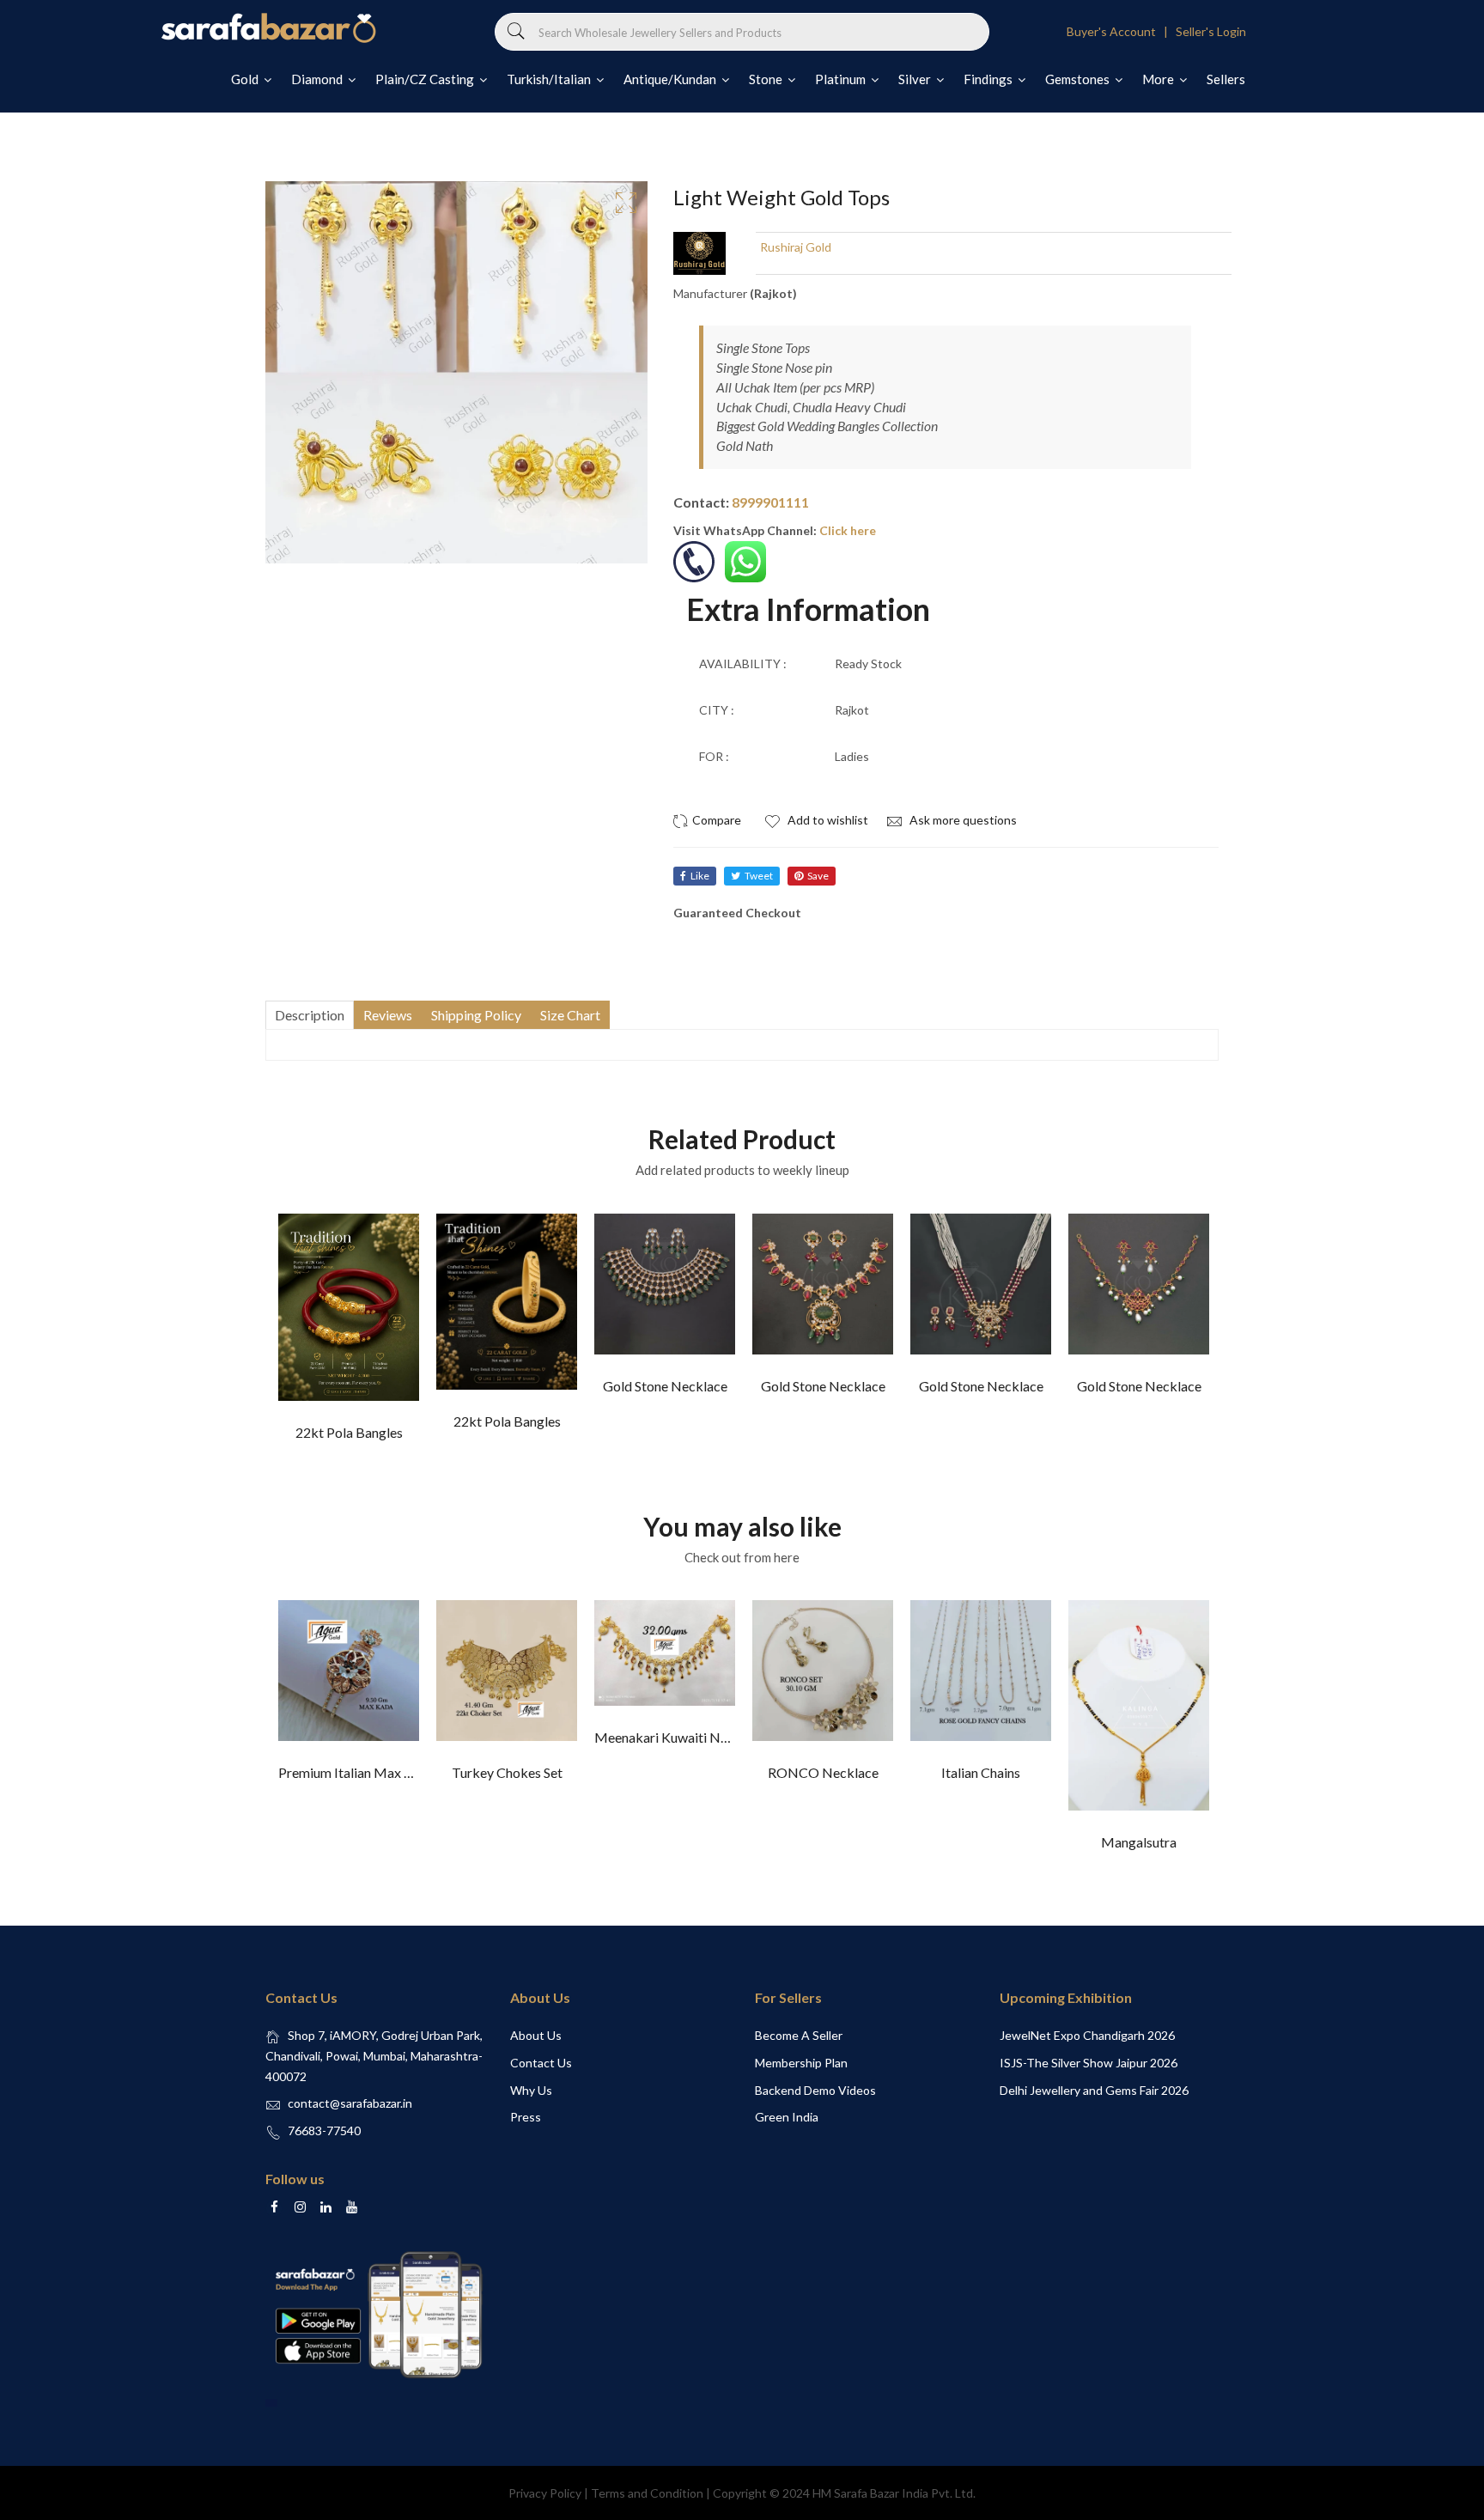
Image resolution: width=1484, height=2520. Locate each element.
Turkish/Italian (550, 79)
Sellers (1226, 79)
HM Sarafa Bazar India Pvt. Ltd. (894, 2493)
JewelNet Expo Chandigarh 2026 (1087, 2035)
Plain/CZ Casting (426, 79)
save (818, 876)
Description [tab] (310, 1015)
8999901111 (770, 502)
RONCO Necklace (823, 1772)
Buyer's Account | (1120, 31)
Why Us (531, 2090)
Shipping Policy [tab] (476, 1015)
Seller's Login (1211, 31)
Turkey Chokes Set (507, 1772)
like (700, 876)
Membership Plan (801, 2063)
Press (526, 2117)
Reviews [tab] (388, 1015)
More (1159, 79)
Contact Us (541, 2063)
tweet (759, 876)
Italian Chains (981, 1772)
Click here (848, 530)
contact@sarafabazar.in (350, 2103)
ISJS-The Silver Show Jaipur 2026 (1089, 2063)
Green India (787, 2117)
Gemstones (1079, 79)
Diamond (318, 79)
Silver (916, 79)
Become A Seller (799, 2035)
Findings (989, 79)
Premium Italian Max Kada (356, 1772)
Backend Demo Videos (815, 2090)
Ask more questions (962, 820)
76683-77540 (324, 2130)
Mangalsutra (1139, 1842)
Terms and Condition (647, 2493)
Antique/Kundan (671, 79)
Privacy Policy (545, 2493)
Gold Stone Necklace (665, 1386)
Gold (246, 79)
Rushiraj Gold (796, 247)
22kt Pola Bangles (349, 1432)
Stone (767, 79)
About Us (536, 2035)
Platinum (842, 79)
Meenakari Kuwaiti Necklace (680, 1737)
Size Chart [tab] (570, 1015)
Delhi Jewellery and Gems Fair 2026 (1094, 2090)
